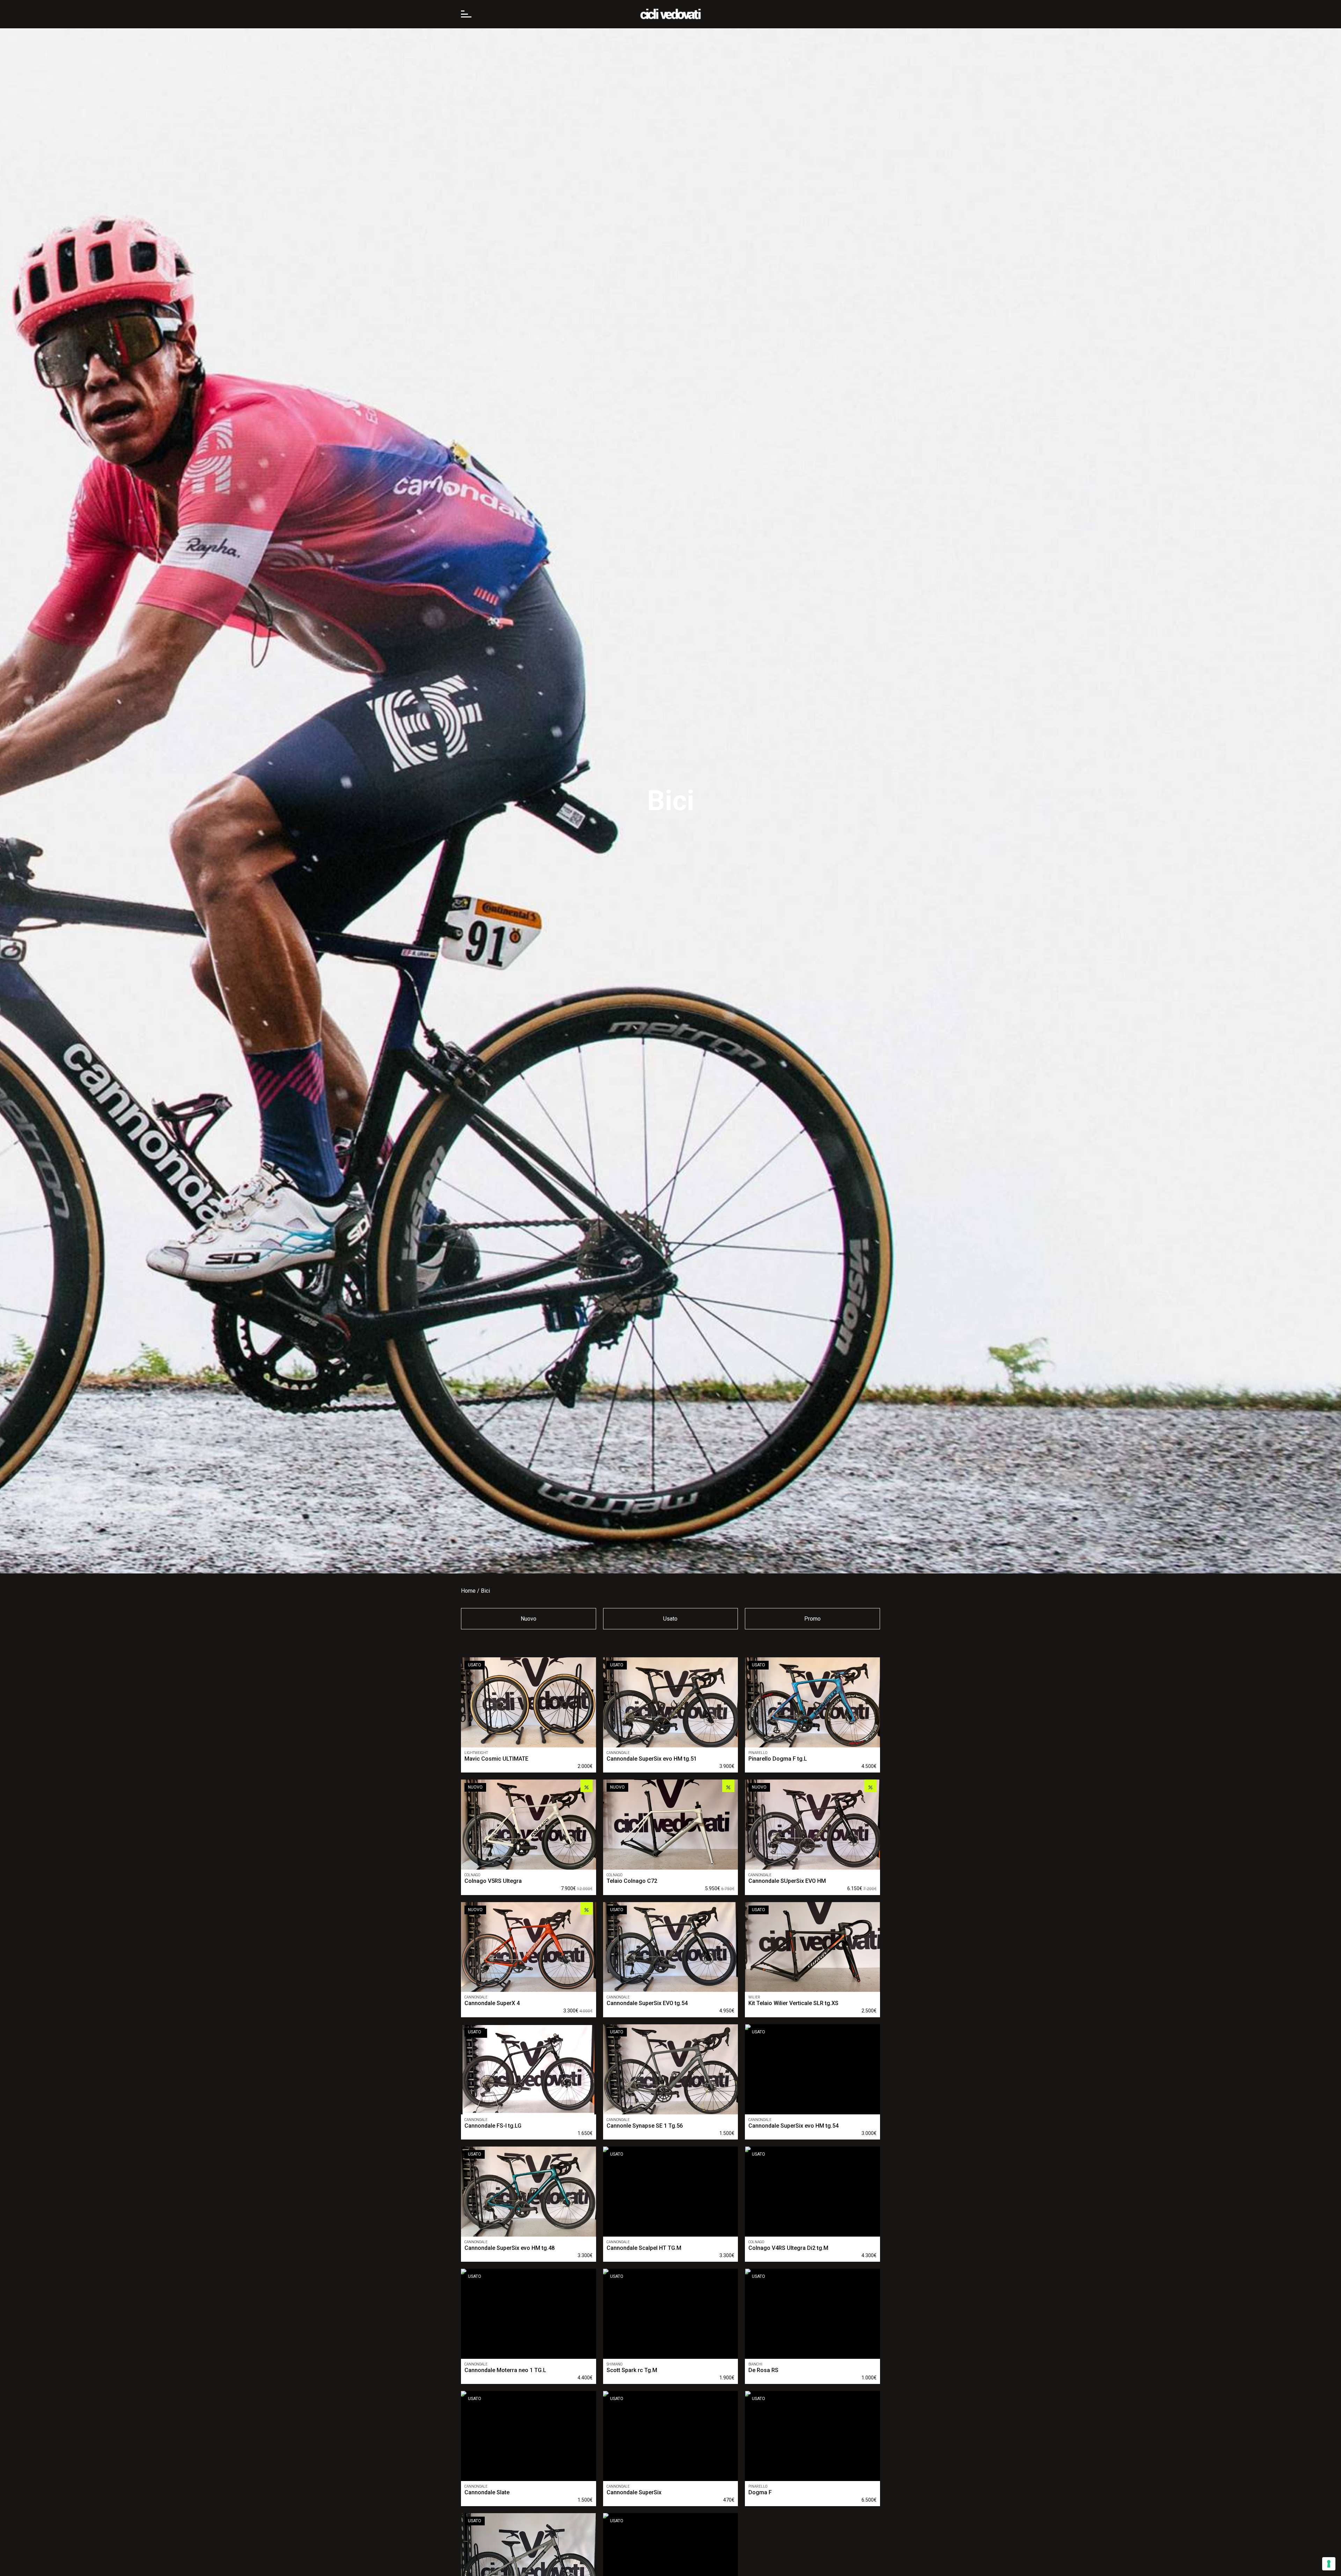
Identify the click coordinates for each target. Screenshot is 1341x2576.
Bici (485, 1591)
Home (468, 1591)
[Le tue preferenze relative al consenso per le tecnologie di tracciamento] (1329, 2564)
